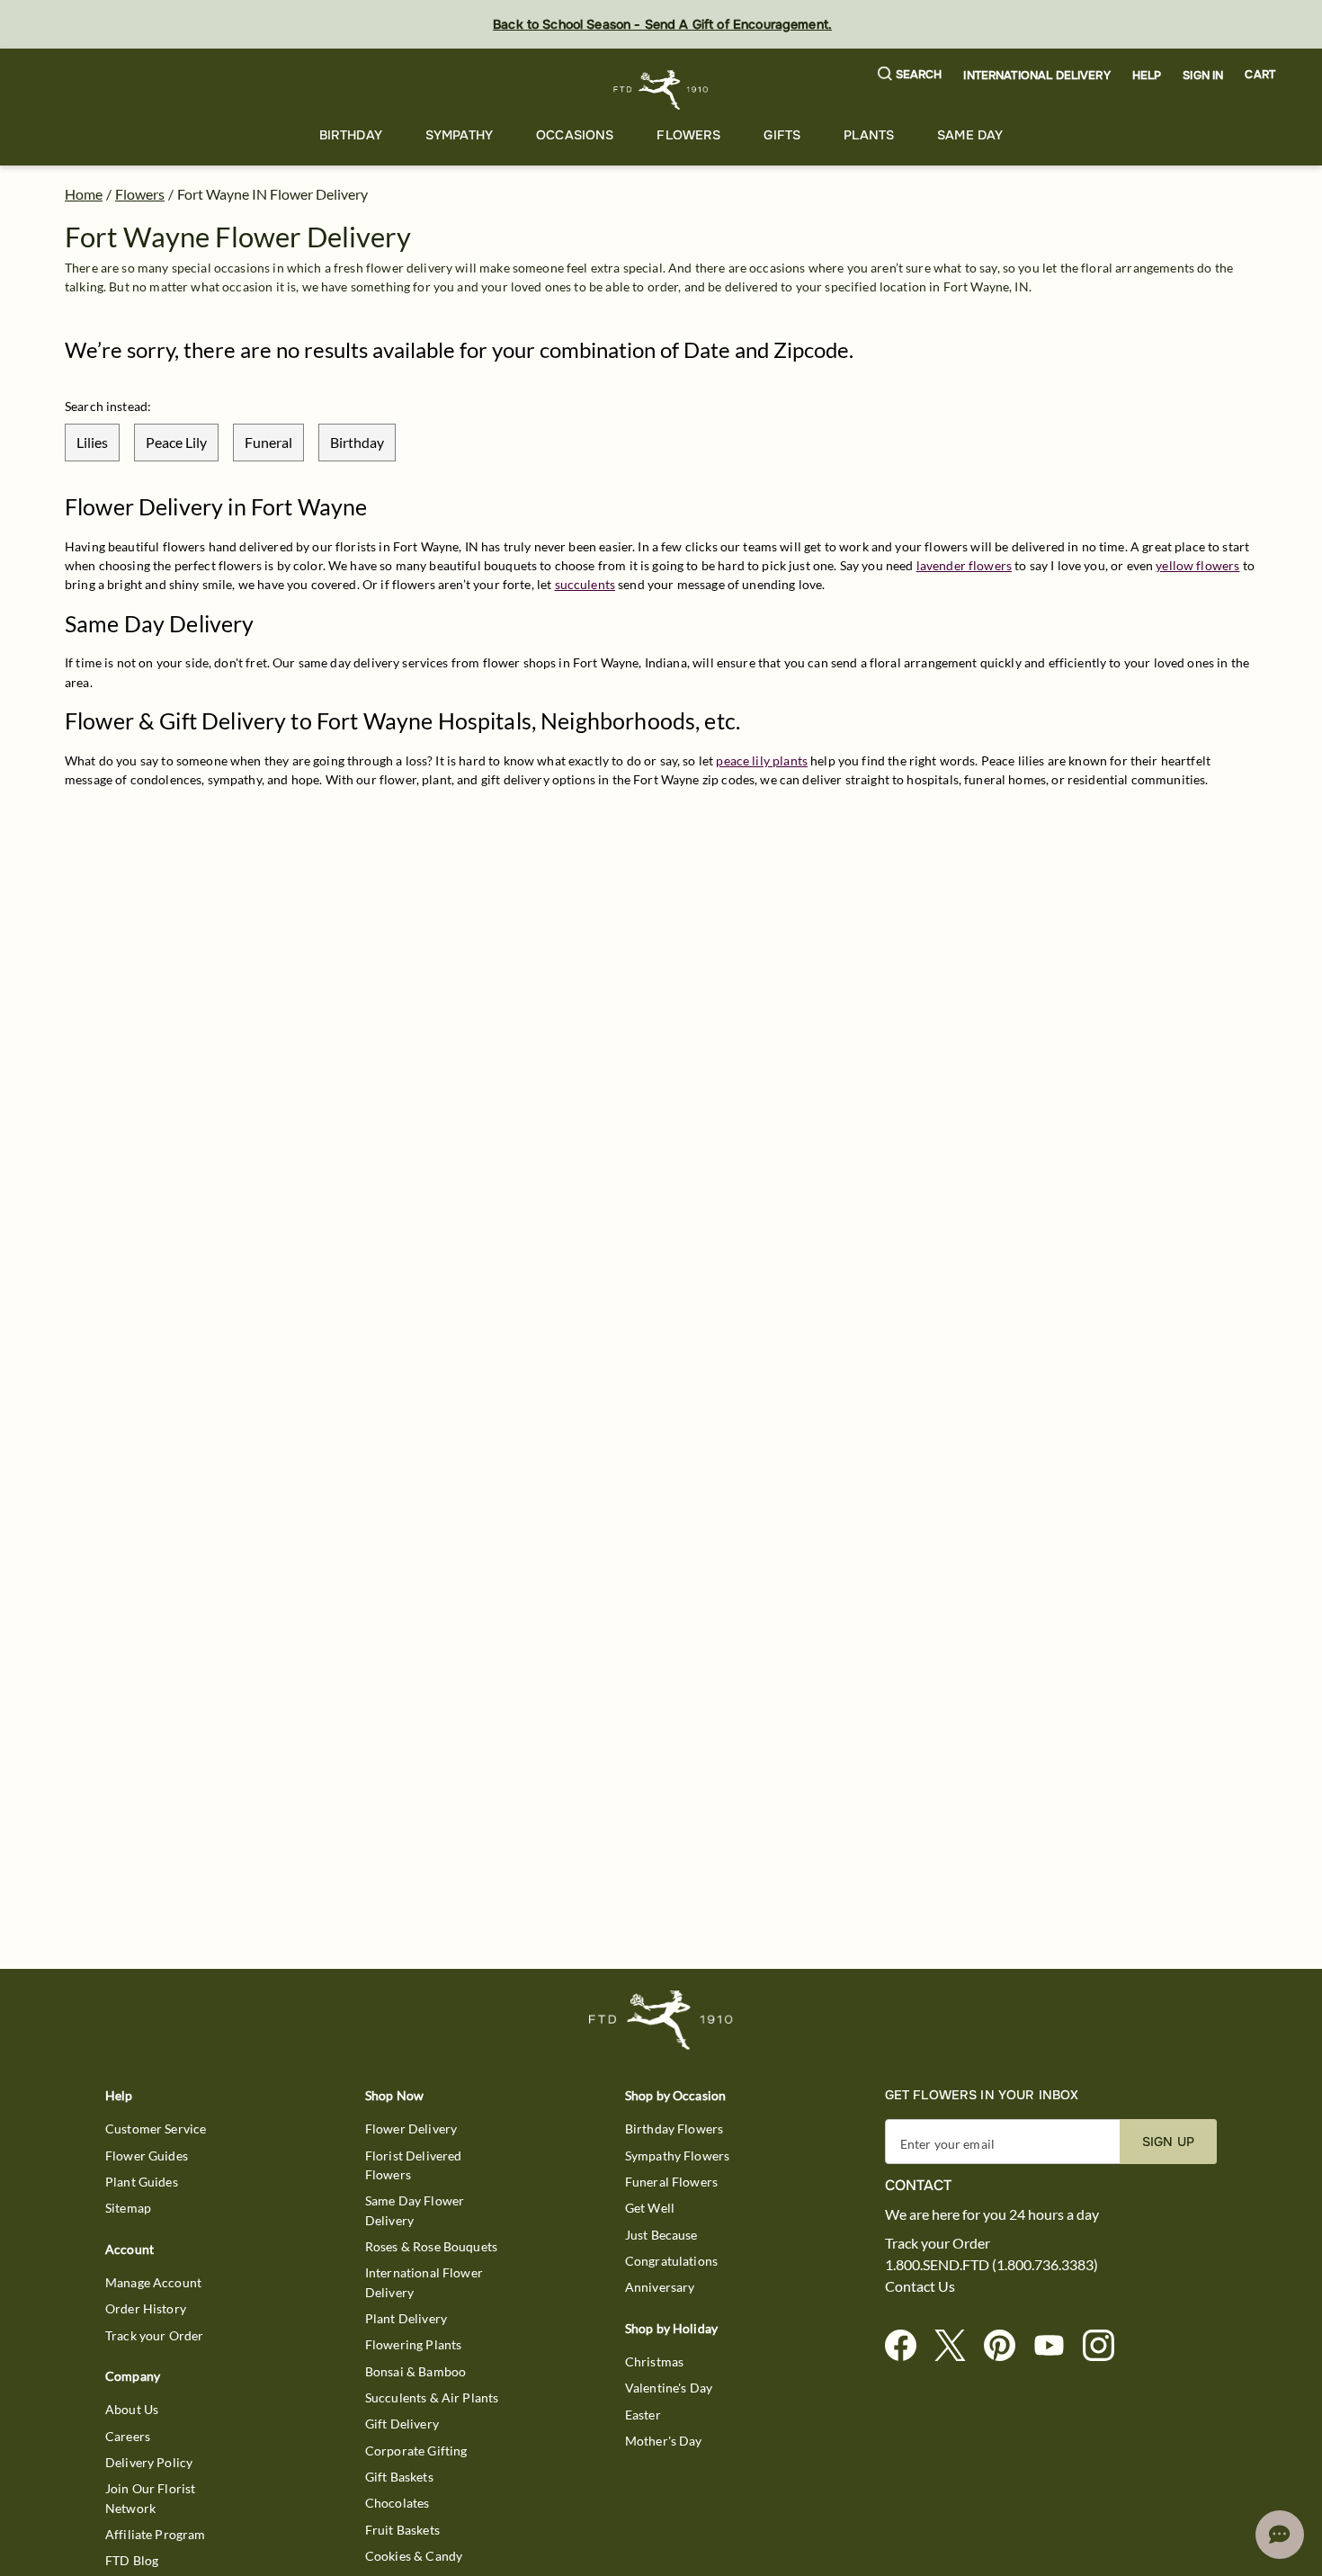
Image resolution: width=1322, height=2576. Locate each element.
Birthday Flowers (674, 2129)
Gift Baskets (399, 2477)
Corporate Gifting (416, 2451)
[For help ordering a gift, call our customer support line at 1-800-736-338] (661, 89)
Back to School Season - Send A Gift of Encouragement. (662, 24)
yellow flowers (1197, 565)
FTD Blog (132, 2560)
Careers (128, 2436)
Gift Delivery (402, 2424)
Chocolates (397, 2503)
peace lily (176, 442)
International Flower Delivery (424, 2282)
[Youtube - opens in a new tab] (1056, 2346)
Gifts (782, 135)
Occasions (575, 135)
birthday (357, 442)
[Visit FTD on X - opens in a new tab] (957, 2346)
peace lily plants (762, 760)
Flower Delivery (411, 2129)
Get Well (650, 2208)
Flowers (688, 135)
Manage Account (153, 2282)
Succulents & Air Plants (432, 2397)
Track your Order (154, 2335)
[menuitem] (351, 135)
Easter (643, 2415)
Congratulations (671, 2261)
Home (84, 194)
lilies (92, 442)
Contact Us (920, 2286)
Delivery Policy (149, 2462)
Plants (869, 135)
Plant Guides (142, 2182)
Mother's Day (664, 2441)
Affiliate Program (156, 2534)
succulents (585, 584)
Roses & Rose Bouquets (431, 2246)
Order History (146, 2308)
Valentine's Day (669, 2388)
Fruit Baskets (402, 2530)
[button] (910, 75)
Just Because (661, 2235)
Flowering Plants (413, 2344)
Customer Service (156, 2129)
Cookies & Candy (414, 2556)
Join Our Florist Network (150, 2498)
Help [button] (1147, 76)
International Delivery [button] (1036, 76)
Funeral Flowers (671, 2182)
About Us (132, 2409)
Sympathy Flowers (677, 2156)
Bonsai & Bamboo (415, 2371)
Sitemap (128, 2208)
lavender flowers (964, 565)
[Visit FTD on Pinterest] (1007, 2346)
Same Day (970, 135)
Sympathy (459, 135)
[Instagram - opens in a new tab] (1106, 2346)
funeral (268, 442)
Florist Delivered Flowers (414, 2165)
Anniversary (660, 2287)
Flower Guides (147, 2156)
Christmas (654, 2361)
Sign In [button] (1203, 76)
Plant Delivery (406, 2318)
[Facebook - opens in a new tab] (908, 2346)
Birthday (351, 135)
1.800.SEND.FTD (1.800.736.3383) (991, 2265)
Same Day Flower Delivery (415, 2210)
